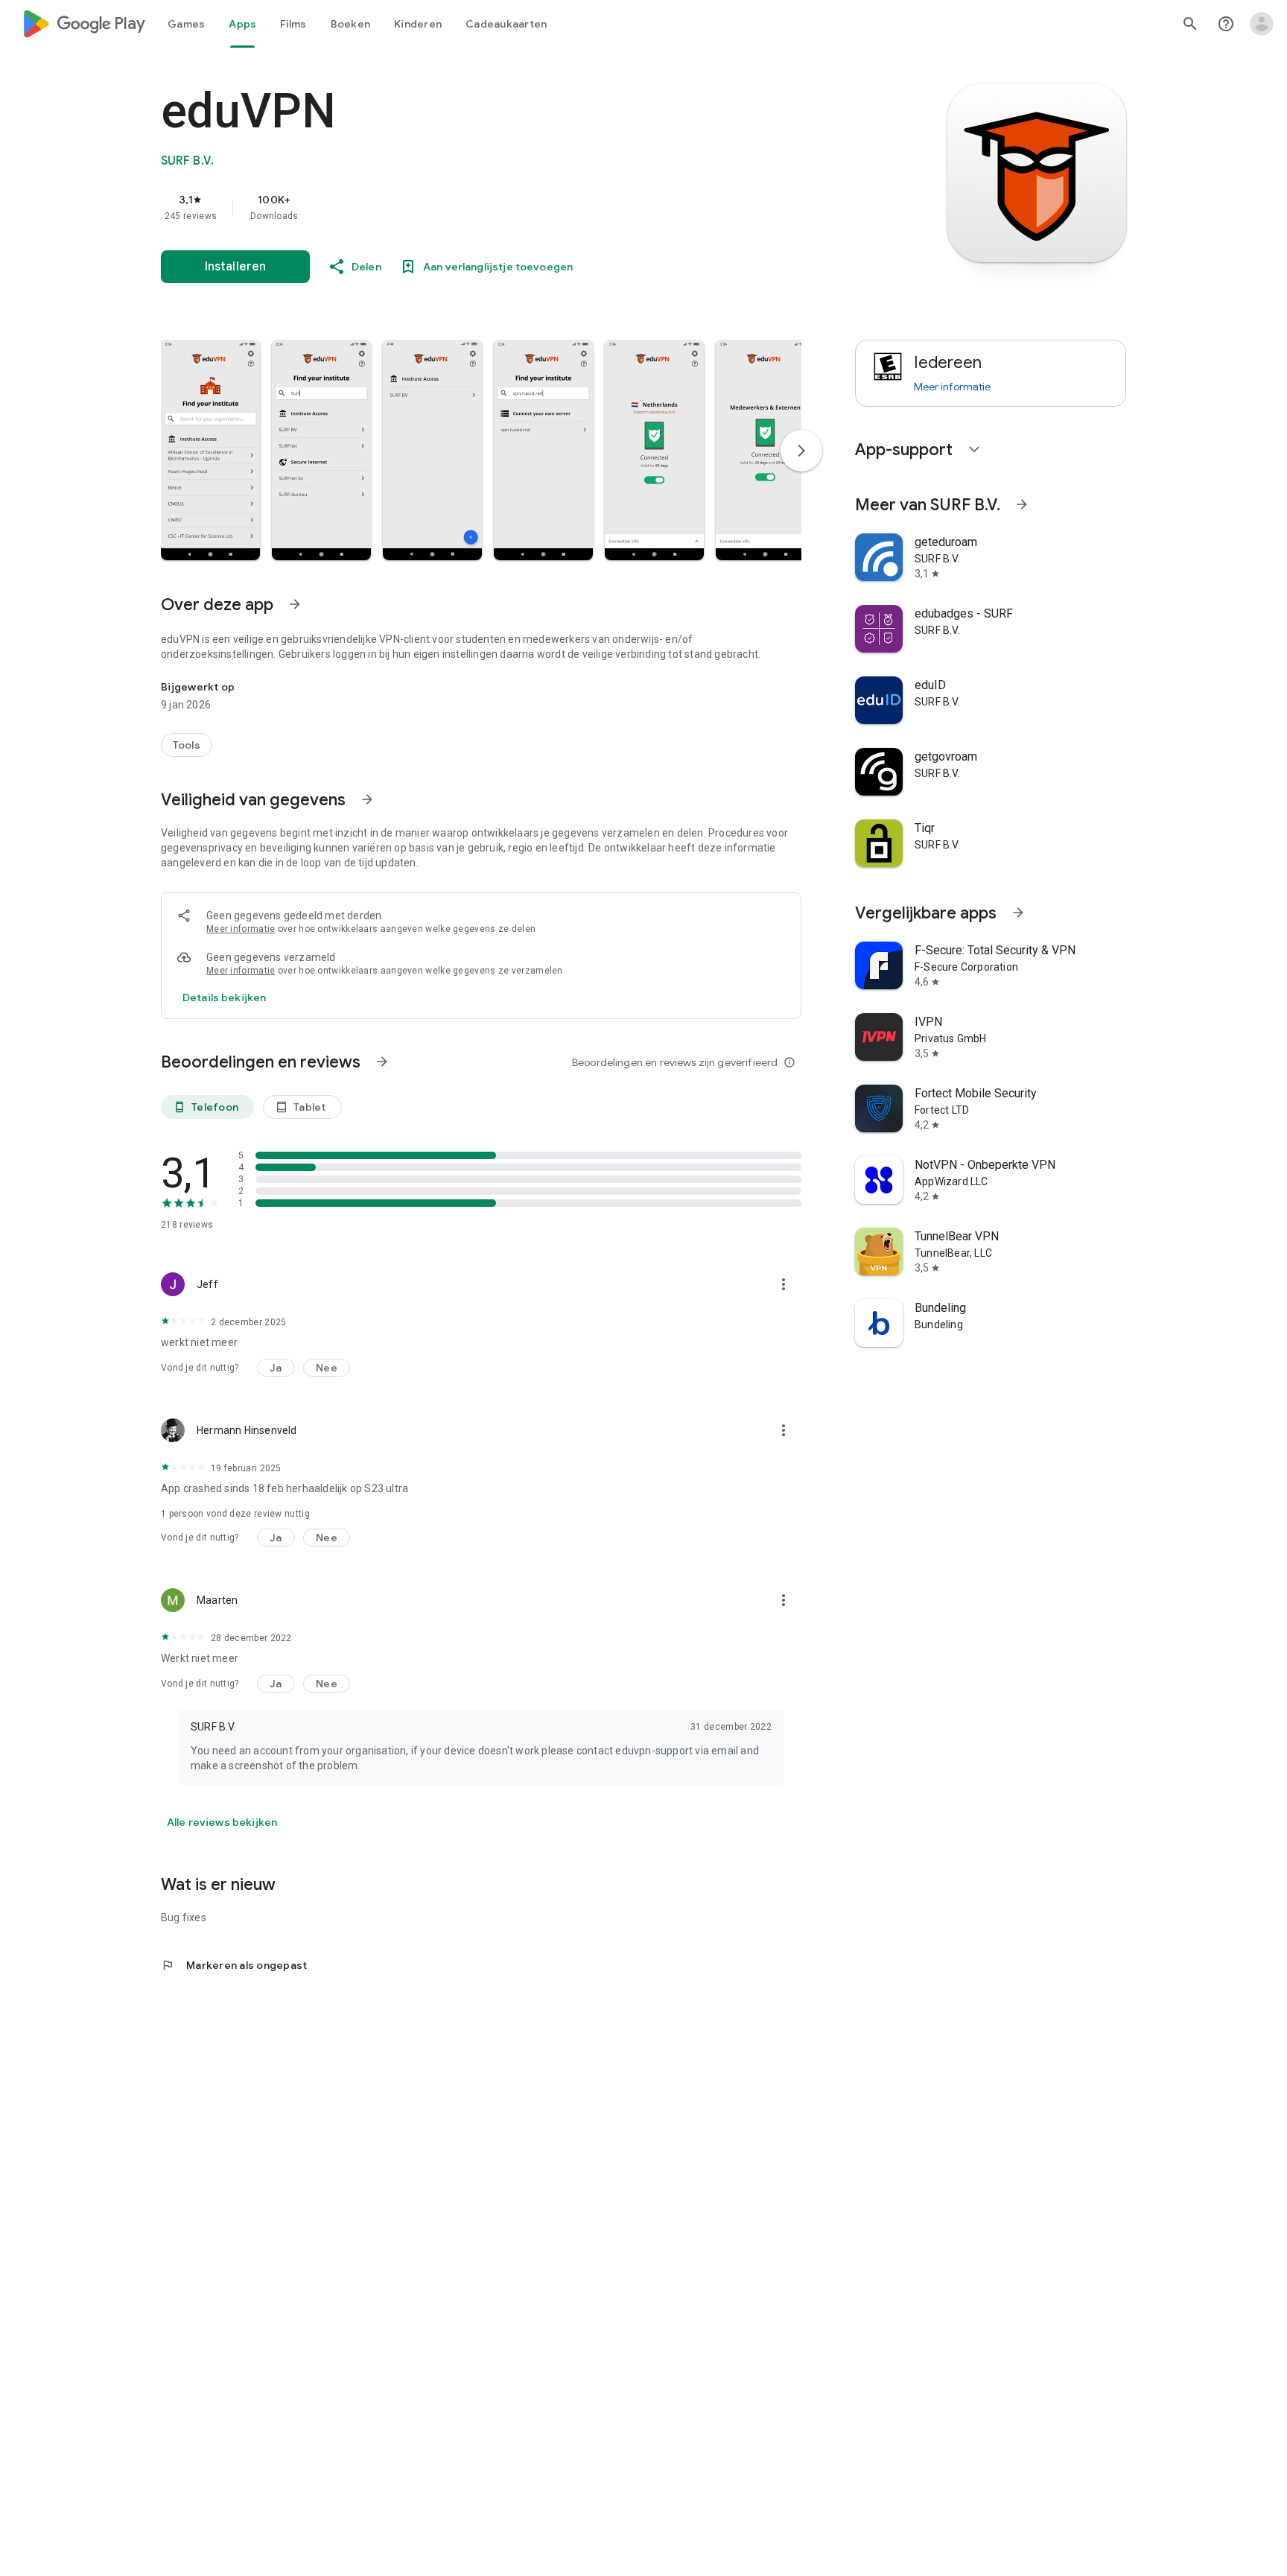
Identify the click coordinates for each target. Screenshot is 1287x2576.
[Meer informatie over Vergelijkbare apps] (1018, 913)
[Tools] (187, 745)
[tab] (186, 24)
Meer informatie (241, 929)
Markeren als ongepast (234, 1965)
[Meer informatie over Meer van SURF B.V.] (1022, 504)
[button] (210, 450)
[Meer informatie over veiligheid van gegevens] (224, 997)
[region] (459, 207)
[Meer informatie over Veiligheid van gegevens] (367, 799)
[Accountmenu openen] (1262, 24)
